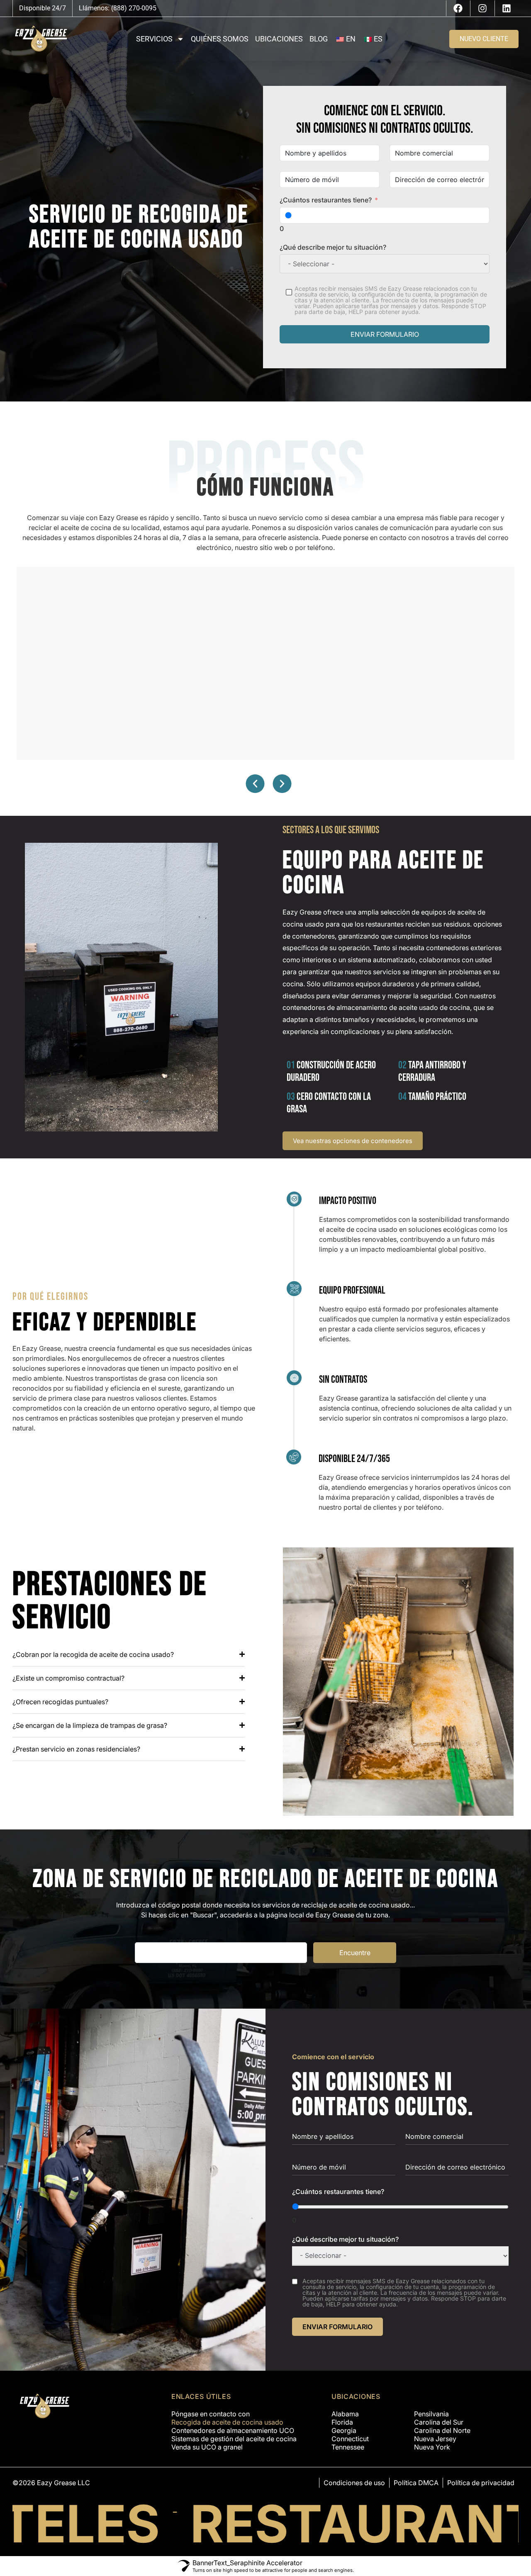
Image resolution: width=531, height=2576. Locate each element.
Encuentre (355, 1948)
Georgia (344, 2421)
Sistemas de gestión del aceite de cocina (234, 2430)
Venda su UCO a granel (207, 2438)
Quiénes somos (220, 39)
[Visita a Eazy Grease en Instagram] (482, 8)
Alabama (345, 2405)
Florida (342, 2413)
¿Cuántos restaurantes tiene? (326, 199)
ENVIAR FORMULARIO (385, 329)
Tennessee (348, 2438)
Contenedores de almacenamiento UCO (233, 2421)
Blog (319, 39)
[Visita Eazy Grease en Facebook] (458, 8)
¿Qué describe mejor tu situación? (333, 242)
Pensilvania (431, 2405)
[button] (255, 779)
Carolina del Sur (439, 2413)
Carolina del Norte (442, 2421)
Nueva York (432, 2438)
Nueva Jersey (435, 2430)
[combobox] (289, 179)
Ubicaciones (279, 39)
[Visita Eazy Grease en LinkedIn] (507, 8)
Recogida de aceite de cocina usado (227, 2413)
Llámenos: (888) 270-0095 (118, 8)
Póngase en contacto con (211, 2405)
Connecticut (350, 2430)
